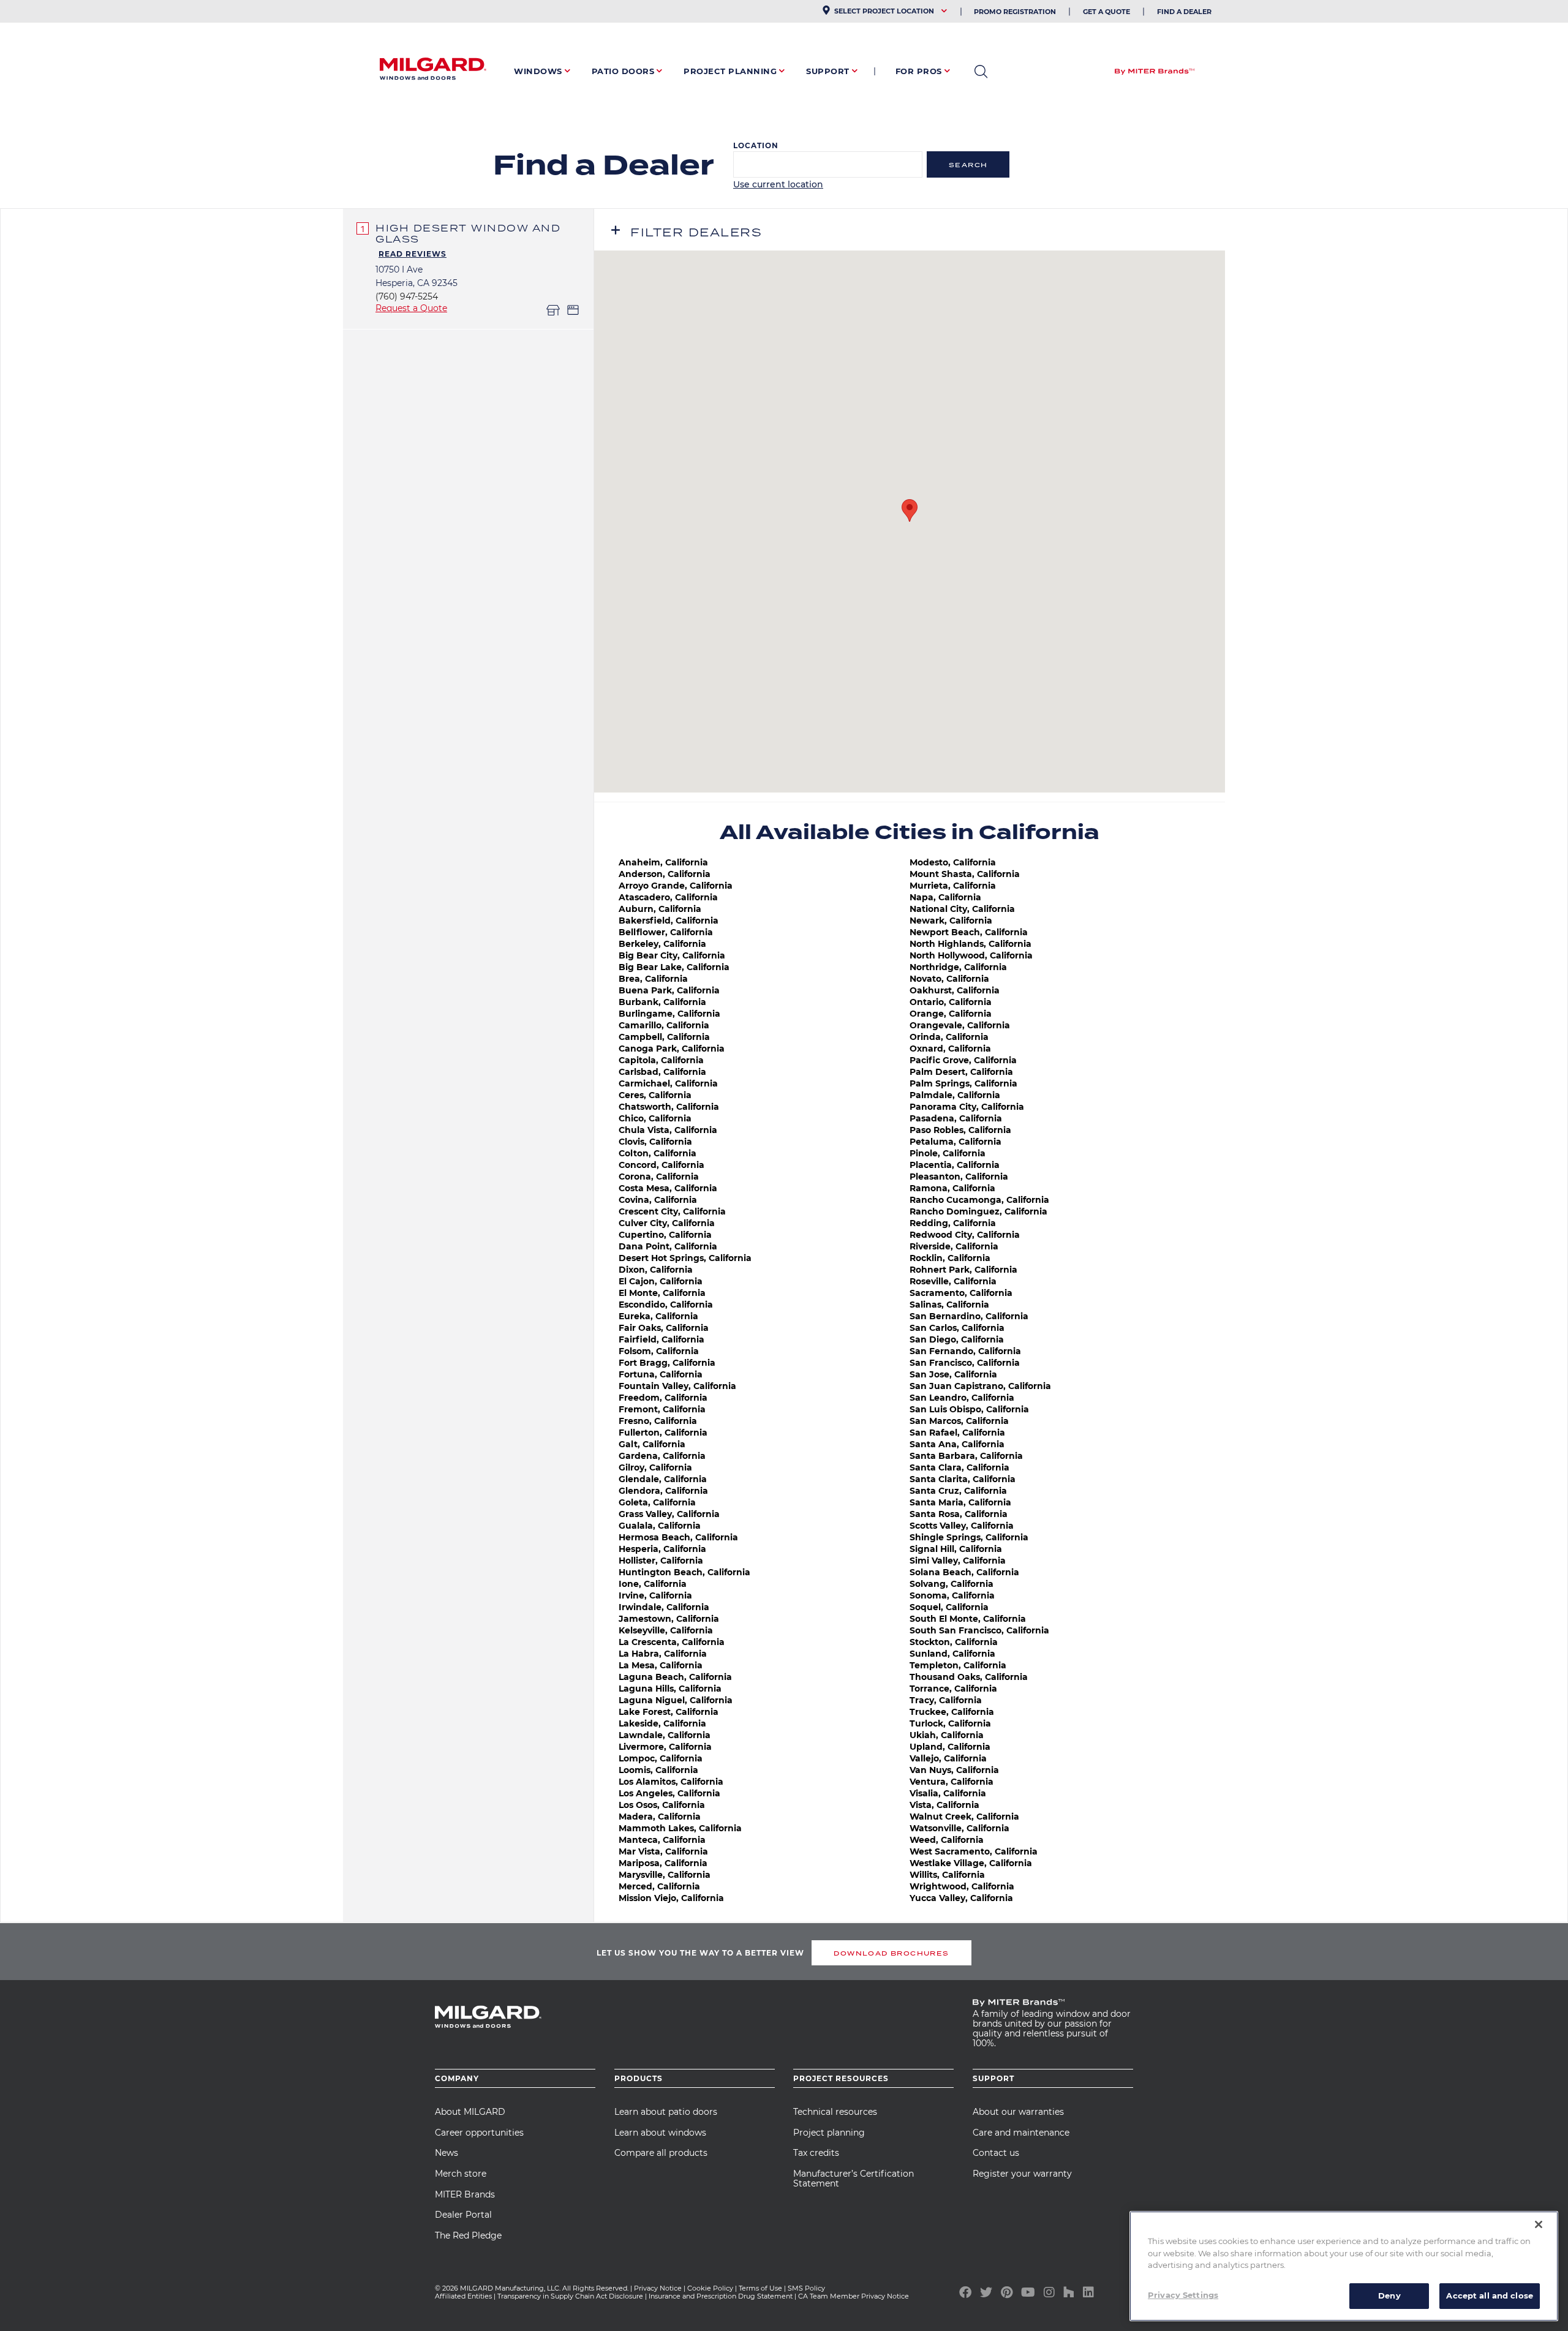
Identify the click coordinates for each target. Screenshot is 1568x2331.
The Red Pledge (468, 2235)
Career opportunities (479, 2133)
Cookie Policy (710, 2288)
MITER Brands (465, 2194)
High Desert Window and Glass (468, 233)
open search (981, 72)
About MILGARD (470, 2112)
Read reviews (413, 254)
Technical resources (835, 2112)
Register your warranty (1022, 2174)
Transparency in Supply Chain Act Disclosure (570, 2296)
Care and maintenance (1021, 2133)
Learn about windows (660, 2133)
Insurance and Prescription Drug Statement (721, 2296)
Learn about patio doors (666, 2112)
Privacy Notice (658, 2288)
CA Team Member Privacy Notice (854, 2296)
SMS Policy (806, 2288)
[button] (910, 510)
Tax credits (816, 2153)
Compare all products (661, 2153)
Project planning (829, 2133)
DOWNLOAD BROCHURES (891, 1953)
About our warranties (1018, 2112)
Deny (1389, 2295)
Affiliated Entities (463, 2296)
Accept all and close (1490, 2295)
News (447, 2153)
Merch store (461, 2174)
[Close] (1539, 2224)
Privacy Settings (1183, 2295)
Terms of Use (760, 2288)
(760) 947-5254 (407, 296)
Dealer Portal (463, 2215)
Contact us (996, 2153)
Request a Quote (411, 308)
